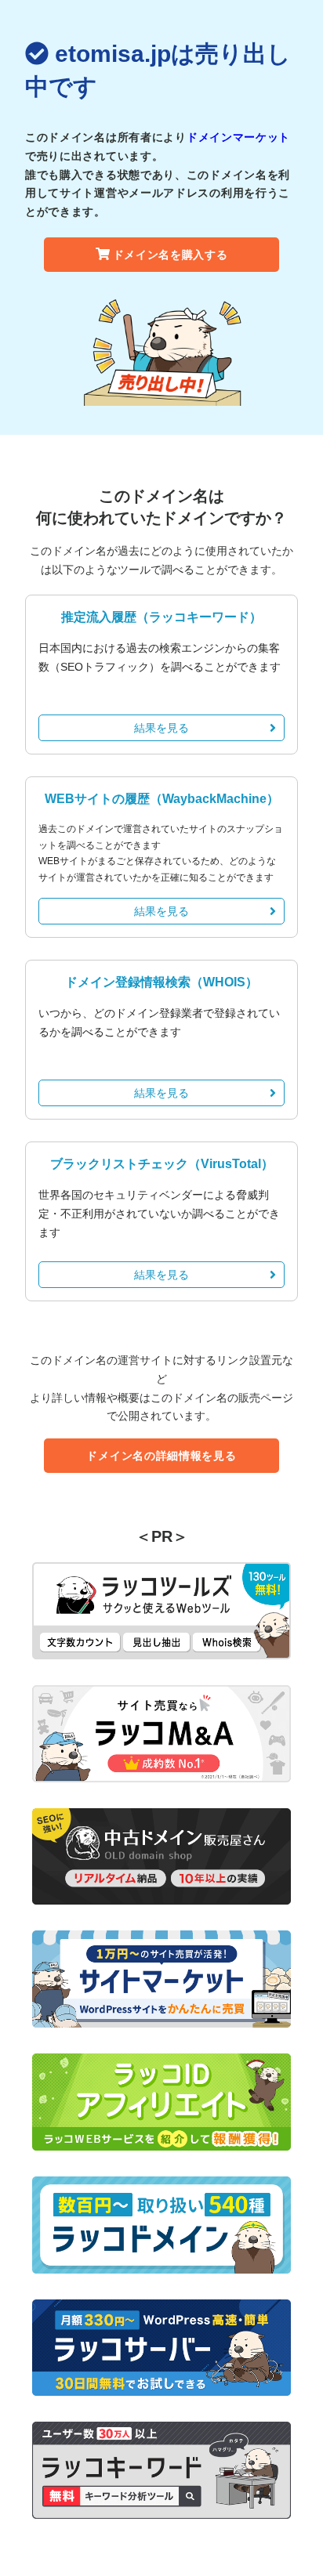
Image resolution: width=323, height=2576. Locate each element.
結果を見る (161, 728)
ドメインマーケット (238, 137)
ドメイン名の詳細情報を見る (161, 1456)
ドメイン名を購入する (171, 255)
